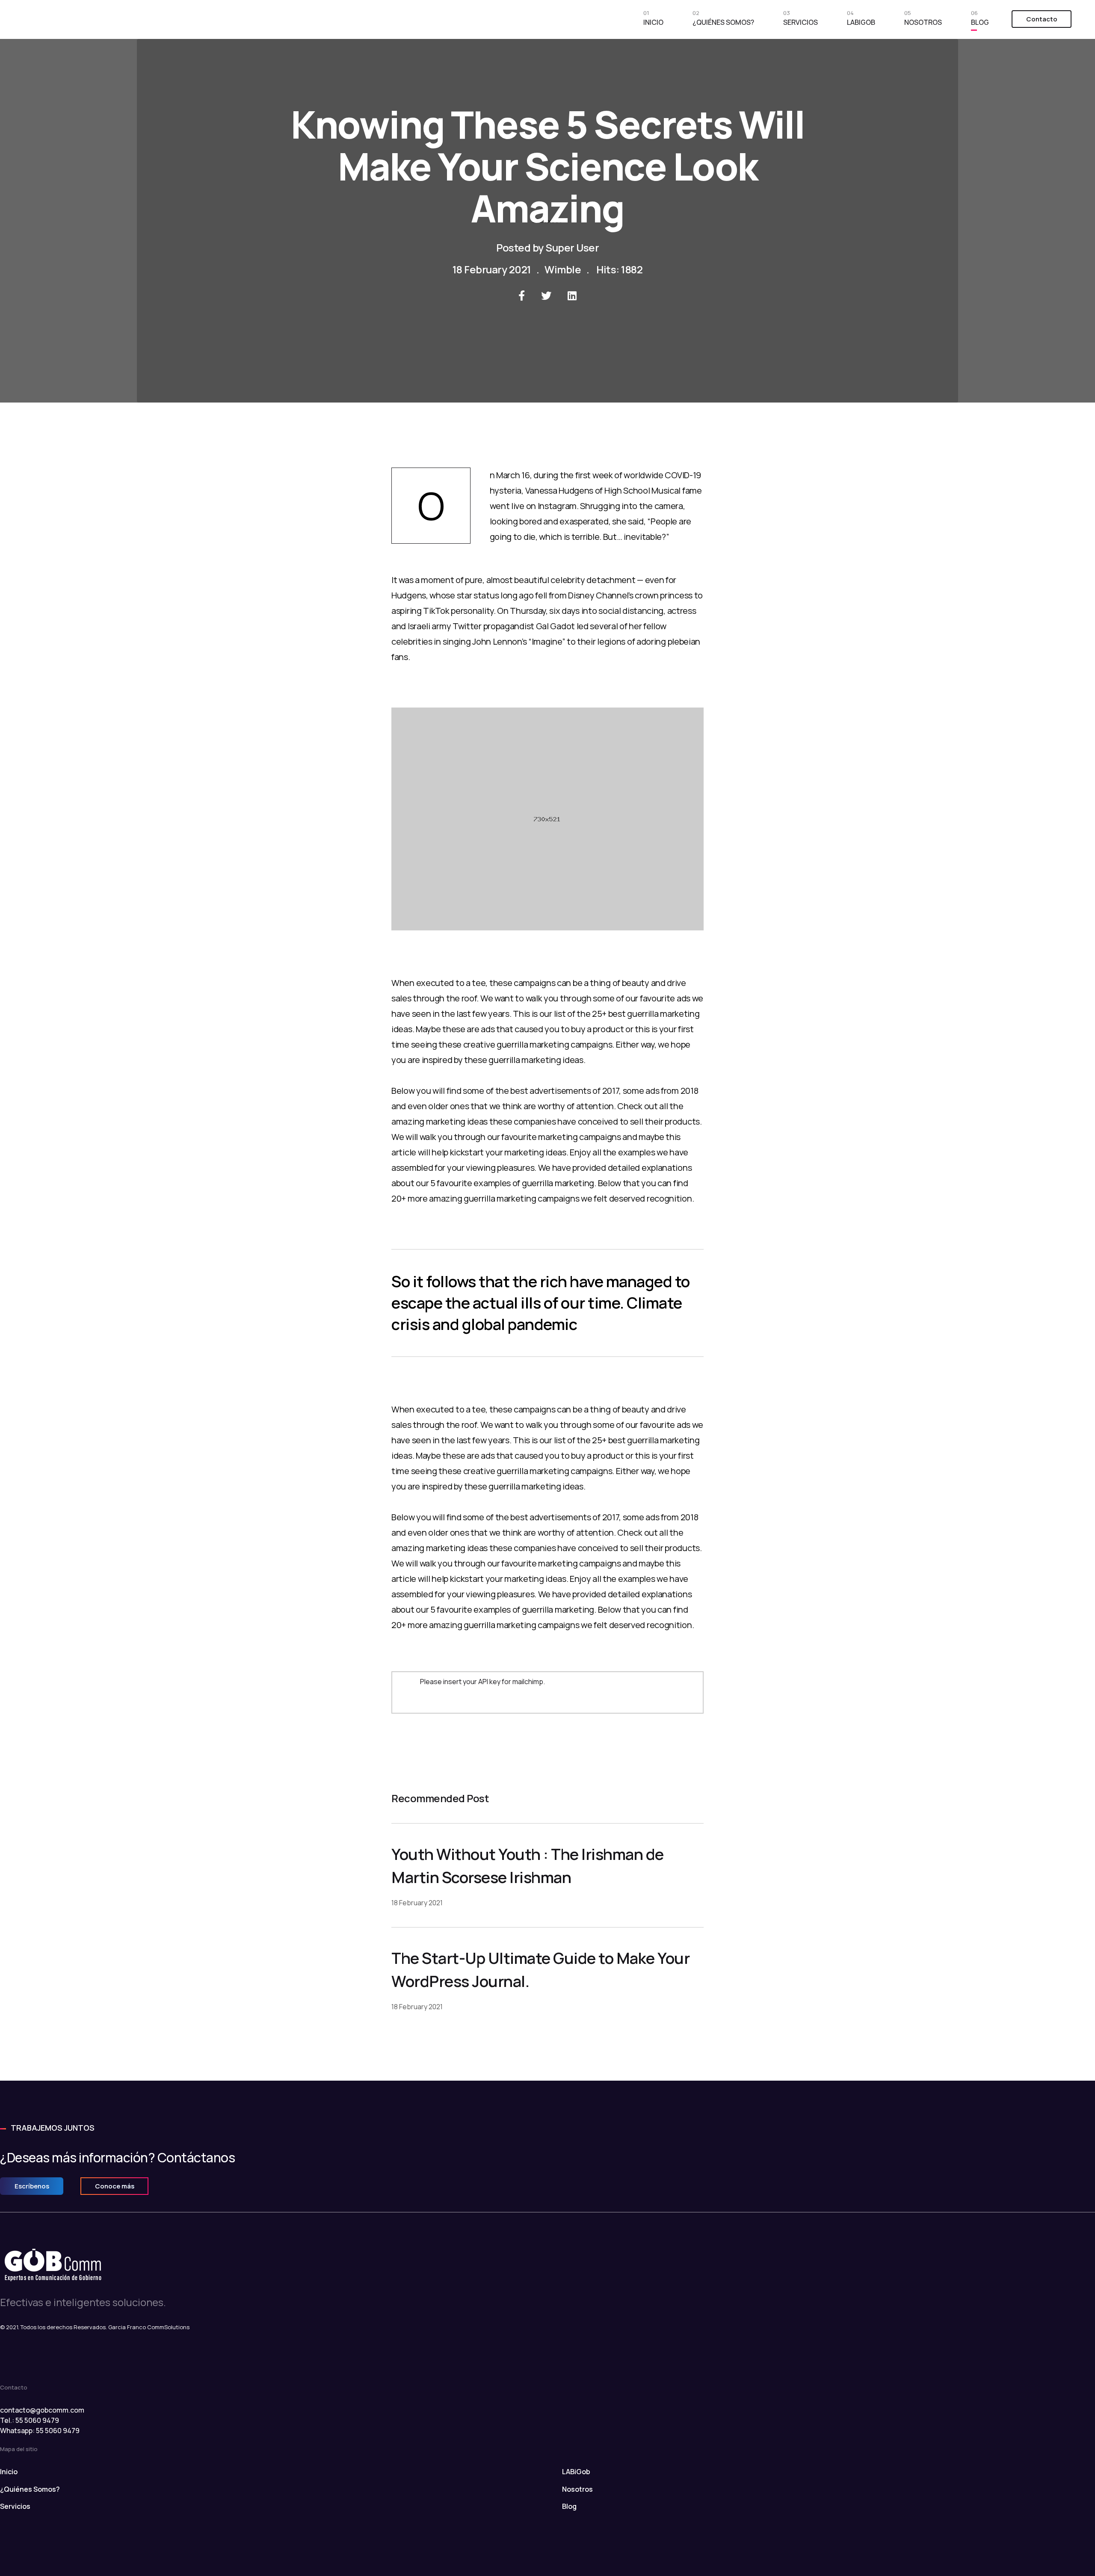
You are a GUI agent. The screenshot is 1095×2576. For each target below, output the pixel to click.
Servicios (801, 20)
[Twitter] (546, 296)
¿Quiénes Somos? (723, 20)
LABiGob (861, 20)
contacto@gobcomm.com (42, 2410)
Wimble (563, 269)
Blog (980, 20)
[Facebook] (522, 296)
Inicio (653, 20)
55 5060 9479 (58, 2431)
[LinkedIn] (572, 296)
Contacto (1042, 19)
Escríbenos (32, 2186)
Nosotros (923, 20)
